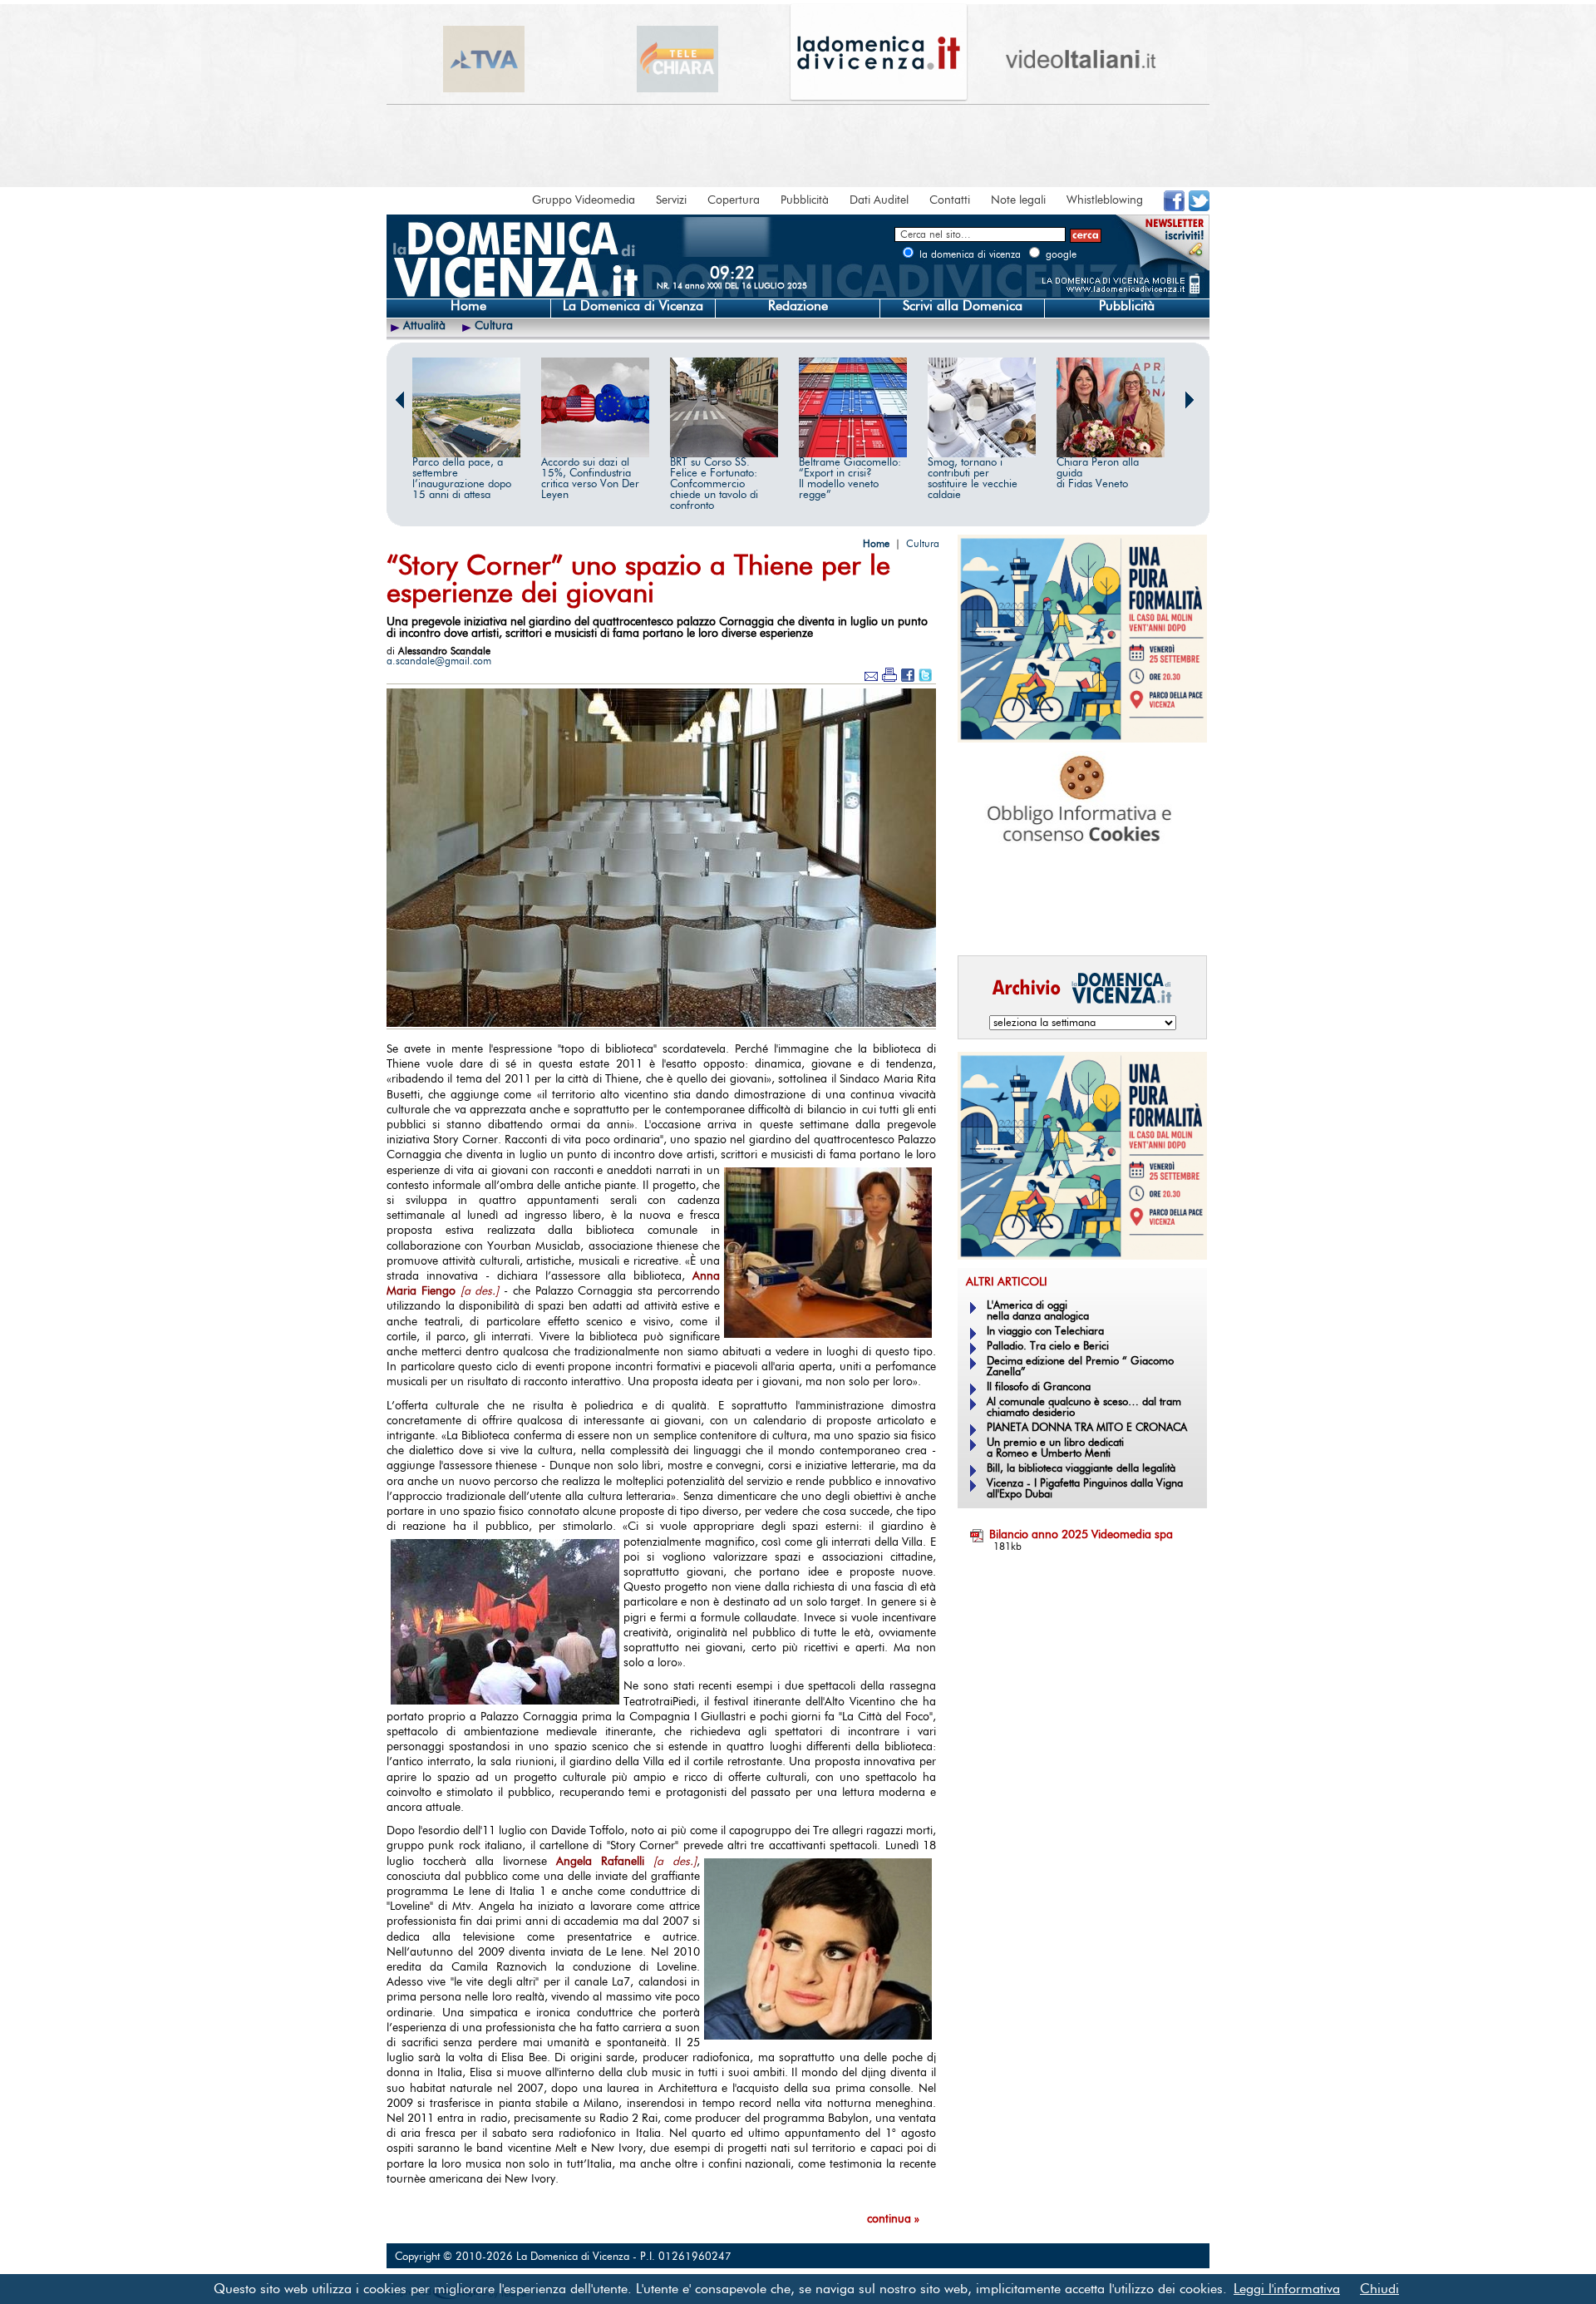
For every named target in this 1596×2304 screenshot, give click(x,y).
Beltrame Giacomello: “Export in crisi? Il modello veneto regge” (850, 479)
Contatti (950, 200)
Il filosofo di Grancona (1039, 1387)
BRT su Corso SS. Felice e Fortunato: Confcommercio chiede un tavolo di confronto (714, 484)
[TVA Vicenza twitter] (1199, 208)
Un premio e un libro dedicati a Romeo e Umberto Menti (1055, 1448)
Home (468, 306)
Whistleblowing (1105, 200)
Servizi (671, 200)
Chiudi (1379, 2289)
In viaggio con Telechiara (1045, 1332)
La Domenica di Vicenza (633, 306)
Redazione (798, 306)
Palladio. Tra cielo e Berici (1048, 1347)
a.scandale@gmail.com (439, 661)
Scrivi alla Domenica (963, 306)
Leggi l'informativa (1287, 2289)
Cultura (494, 326)
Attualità (424, 326)
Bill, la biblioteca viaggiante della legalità (1081, 1469)
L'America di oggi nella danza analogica (1038, 1311)
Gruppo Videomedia (584, 200)
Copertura (734, 200)
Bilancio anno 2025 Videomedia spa (1081, 1535)
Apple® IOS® (1079, 920)
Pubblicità (805, 200)
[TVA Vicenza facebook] (1174, 208)
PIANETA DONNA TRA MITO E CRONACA (1087, 1428)
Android (985, 920)
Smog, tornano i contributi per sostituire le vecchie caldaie (973, 479)
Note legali (1018, 200)
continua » (893, 2219)
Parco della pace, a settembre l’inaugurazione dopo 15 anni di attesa (462, 479)
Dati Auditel (879, 200)
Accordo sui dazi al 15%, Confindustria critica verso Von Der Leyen (590, 479)
